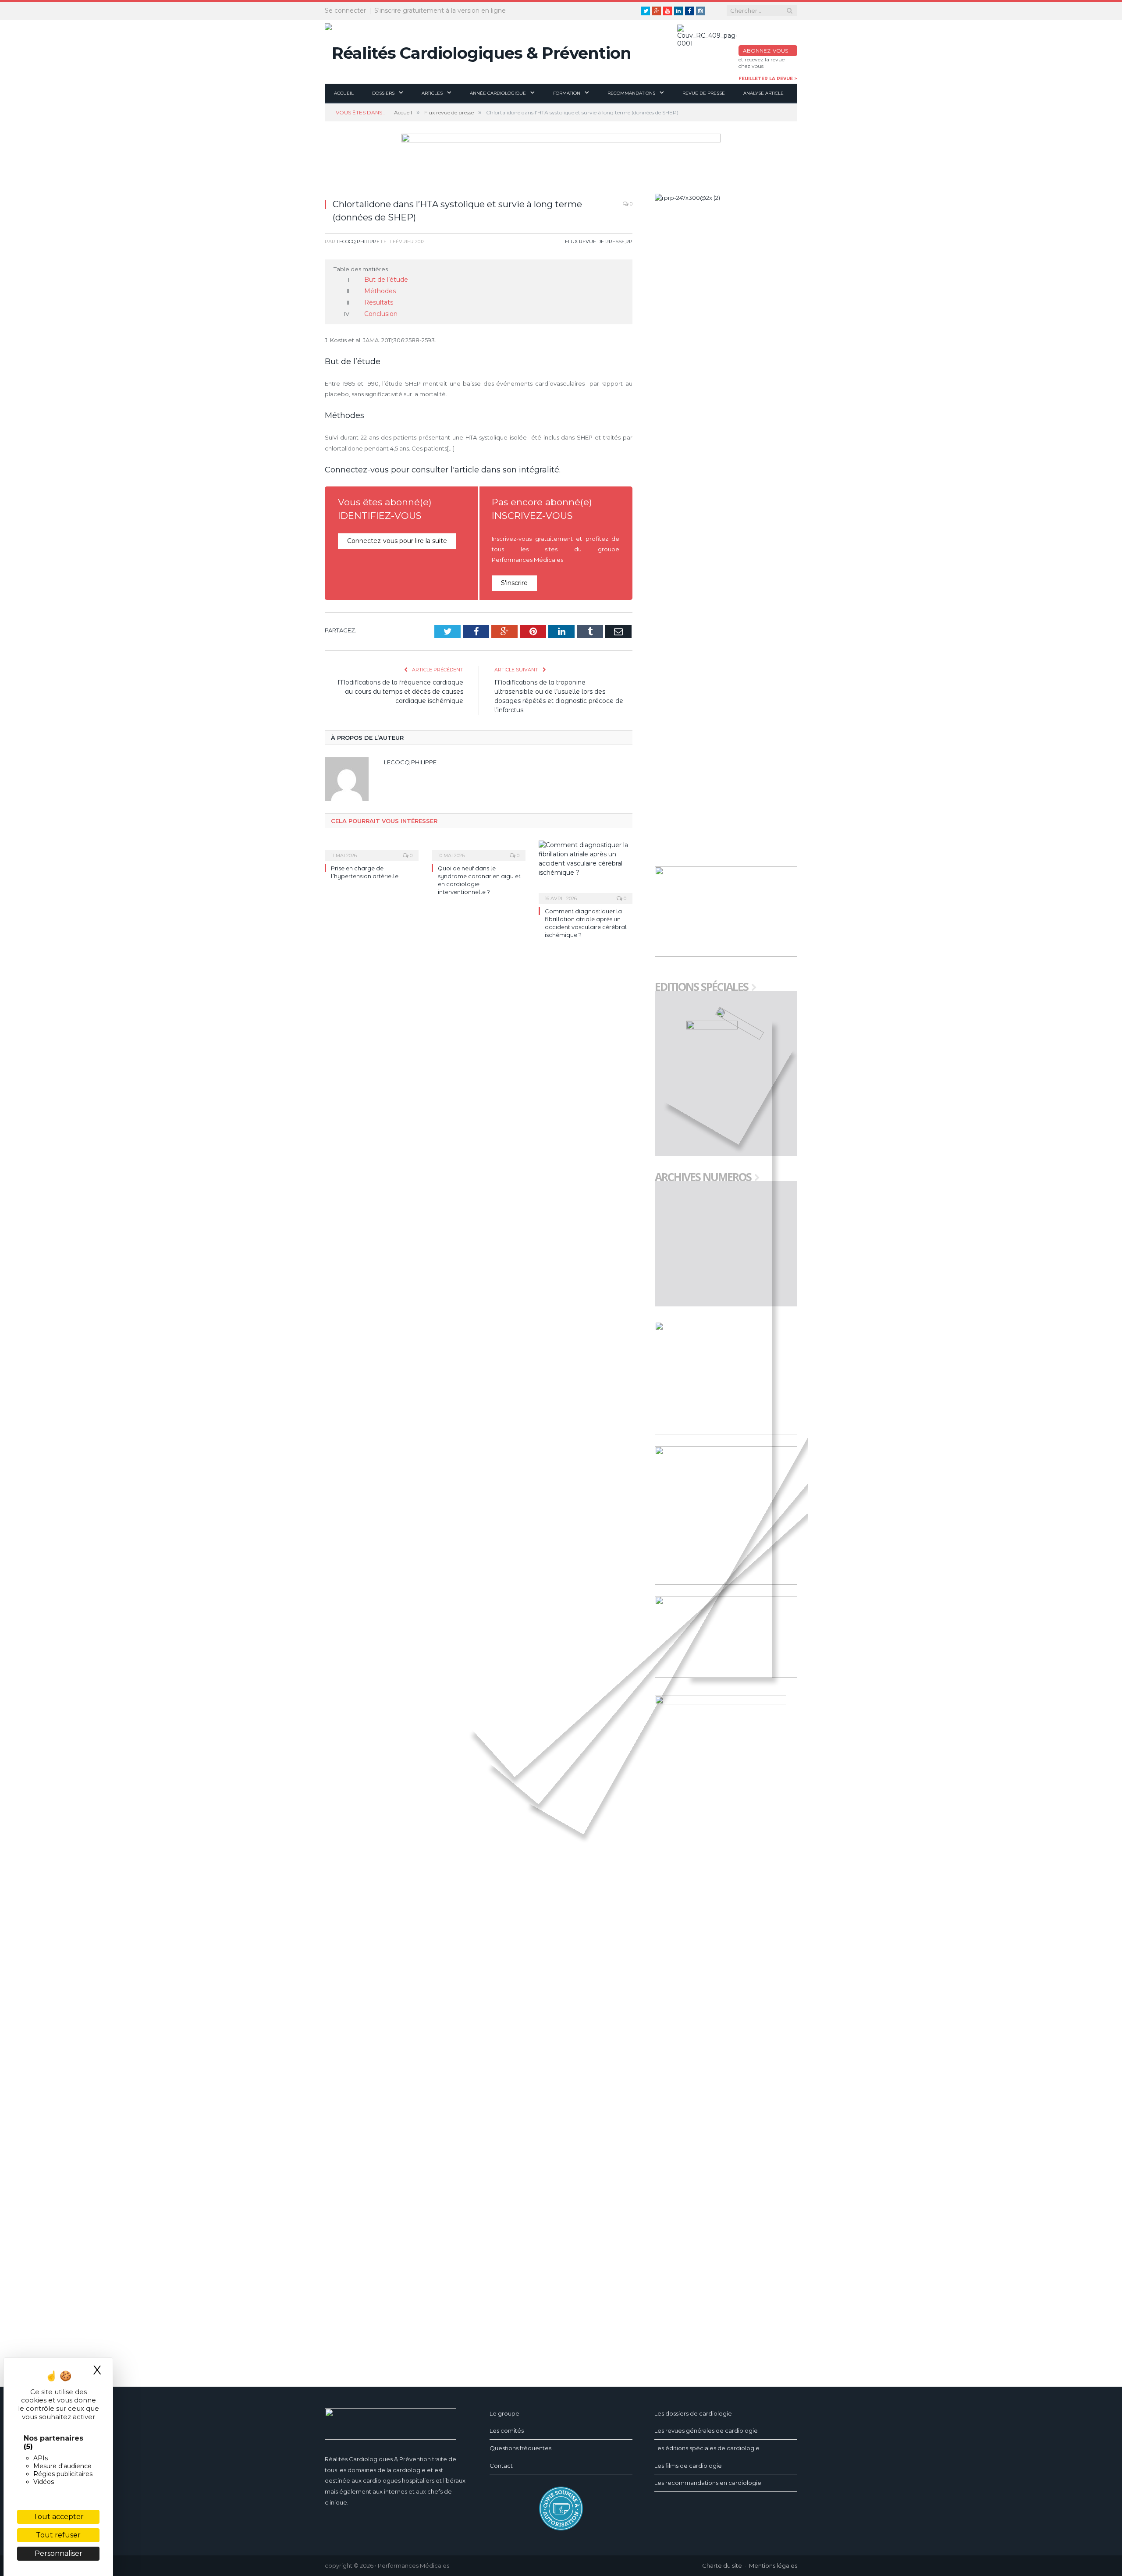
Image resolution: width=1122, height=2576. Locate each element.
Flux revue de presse (595, 241)
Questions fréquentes (520, 2448)
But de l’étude (384, 280)
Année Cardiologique (498, 93)
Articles (432, 93)
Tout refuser (58, 2535)
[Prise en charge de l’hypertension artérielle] (372, 846)
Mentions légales (773, 2565)
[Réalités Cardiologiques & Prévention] (478, 51)
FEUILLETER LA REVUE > (768, 79)
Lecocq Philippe (358, 241)
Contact (501, 2466)
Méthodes (378, 290)
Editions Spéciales (701, 988)
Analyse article (763, 93)
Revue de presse (704, 93)
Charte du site (722, 2565)
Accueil (344, 93)
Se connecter (345, 11)
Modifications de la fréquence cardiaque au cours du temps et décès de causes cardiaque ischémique (400, 688)
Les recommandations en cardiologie (708, 2483)
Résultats (376, 301)
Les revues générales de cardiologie (706, 2431)
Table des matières (361, 269)
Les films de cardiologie (688, 2466)
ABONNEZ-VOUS (765, 51)
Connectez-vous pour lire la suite (394, 537)
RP (629, 241)
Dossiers (383, 93)
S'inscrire (514, 580)
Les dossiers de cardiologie (693, 2413)
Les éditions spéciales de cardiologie (707, 2448)
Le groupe (504, 2413)
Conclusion (379, 311)
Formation (567, 93)
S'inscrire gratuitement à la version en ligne (440, 11)
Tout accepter (59, 2517)
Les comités (507, 2431)
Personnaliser (59, 2553)
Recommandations (631, 93)
